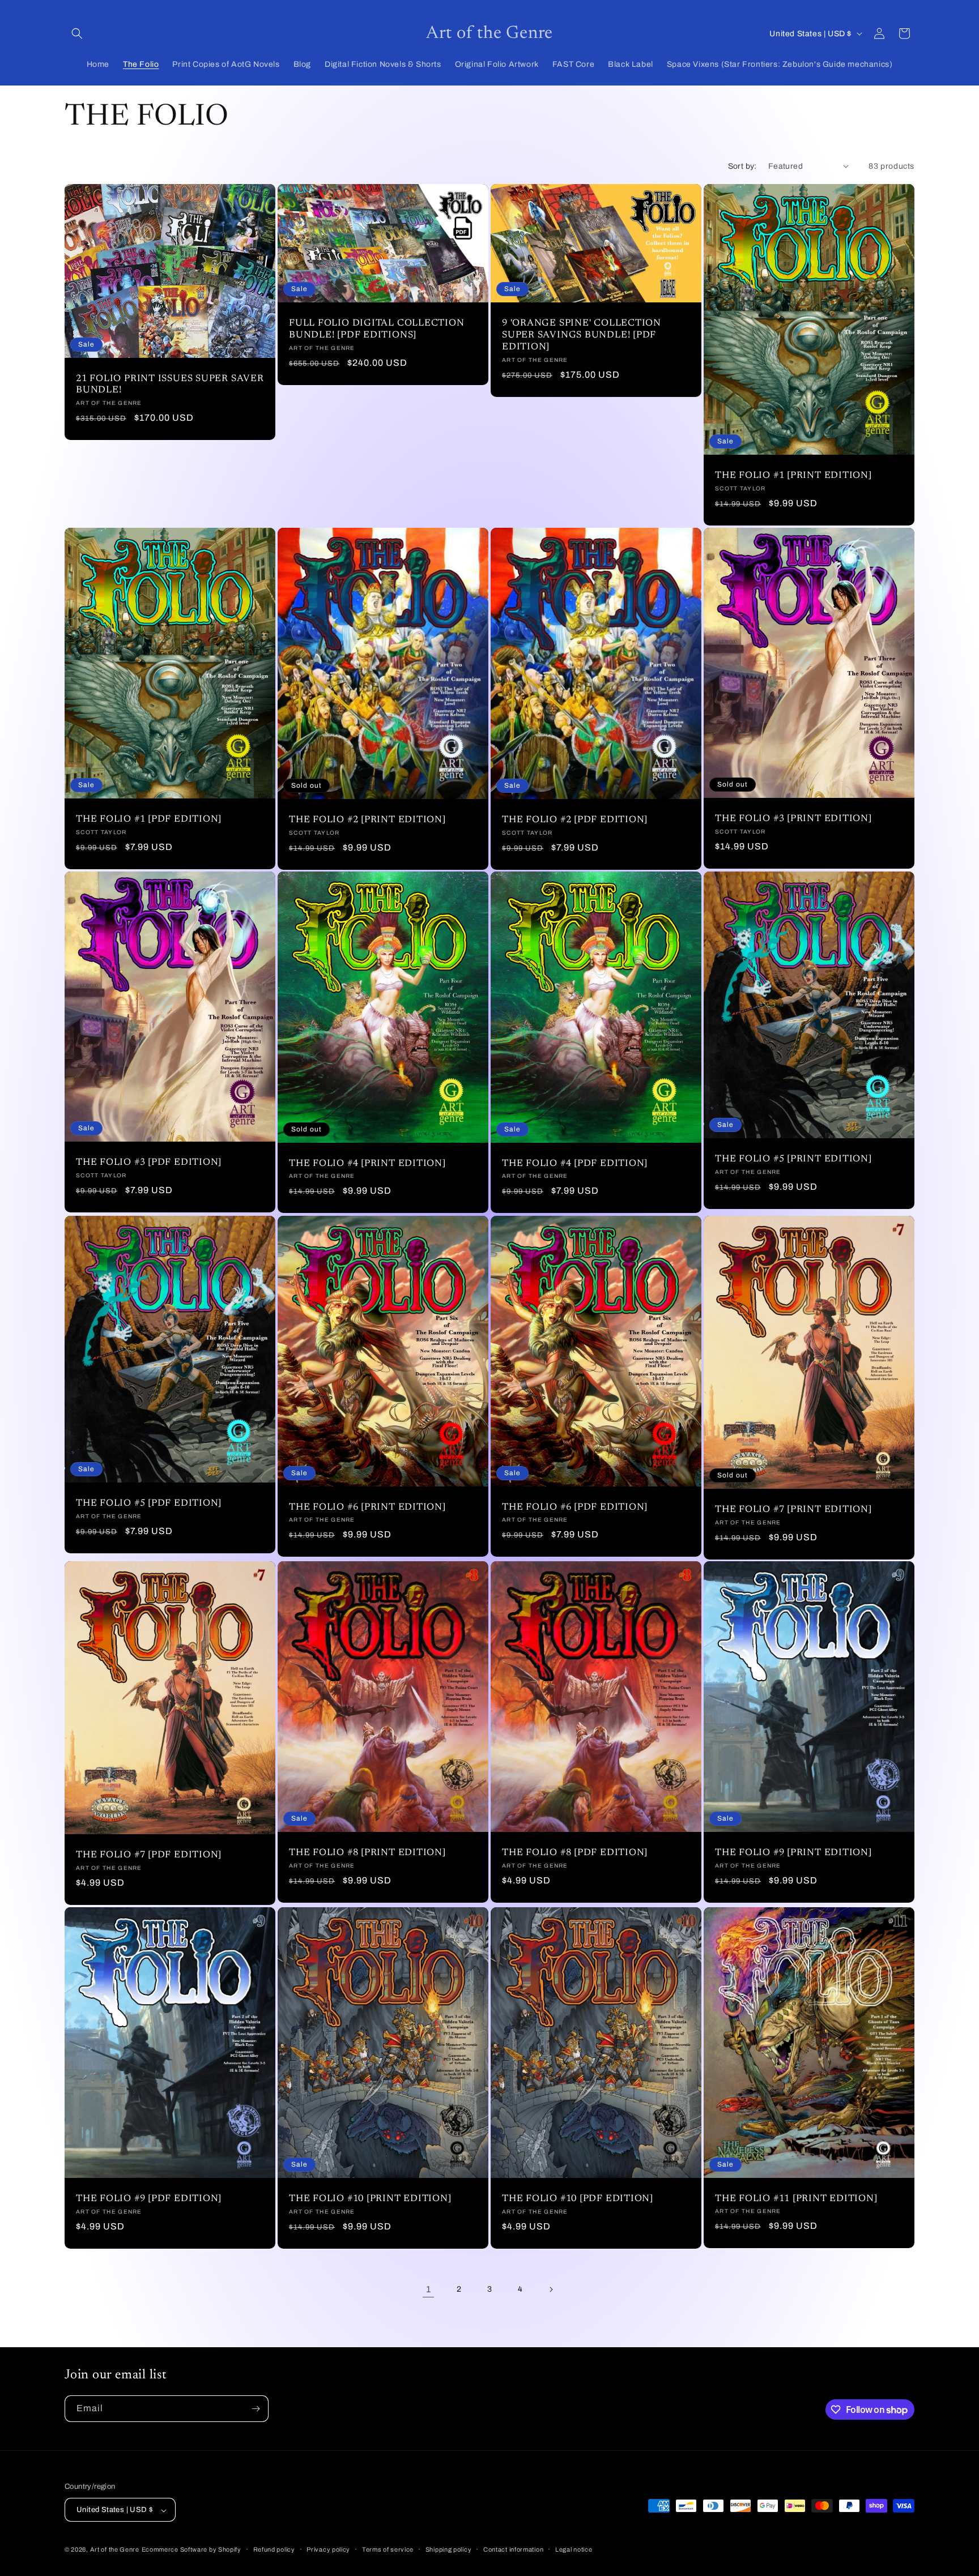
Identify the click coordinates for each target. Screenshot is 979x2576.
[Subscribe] (256, 2409)
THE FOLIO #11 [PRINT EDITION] (796, 2199)
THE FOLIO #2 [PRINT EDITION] (367, 820)
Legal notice (574, 2549)
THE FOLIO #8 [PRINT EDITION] (367, 1853)
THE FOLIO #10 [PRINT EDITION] (370, 2199)
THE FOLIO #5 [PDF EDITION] (149, 1503)
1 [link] (429, 2289)
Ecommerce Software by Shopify (191, 2550)
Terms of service (388, 2549)
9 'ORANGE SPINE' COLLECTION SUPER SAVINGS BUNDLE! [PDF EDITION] (582, 335)
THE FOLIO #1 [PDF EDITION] (149, 819)
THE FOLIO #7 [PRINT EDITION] (793, 1510)
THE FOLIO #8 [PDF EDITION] (575, 1853)
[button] (77, 33)
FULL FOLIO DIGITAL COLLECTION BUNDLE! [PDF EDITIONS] (377, 329)
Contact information (513, 2549)
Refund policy (274, 2549)
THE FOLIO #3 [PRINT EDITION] (793, 819)
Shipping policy (449, 2549)
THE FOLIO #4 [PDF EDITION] (575, 1164)
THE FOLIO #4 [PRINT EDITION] (367, 1164)
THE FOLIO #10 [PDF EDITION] (578, 2199)
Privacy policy (328, 2549)
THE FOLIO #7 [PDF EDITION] (149, 1855)
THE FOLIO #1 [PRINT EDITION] (793, 476)
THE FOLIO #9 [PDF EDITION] (149, 2199)
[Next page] (551, 2289)
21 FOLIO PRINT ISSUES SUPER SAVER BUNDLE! (170, 385)
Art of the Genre (115, 2550)
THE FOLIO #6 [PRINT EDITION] (367, 1507)
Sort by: (742, 166)
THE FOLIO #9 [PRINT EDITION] (793, 1853)
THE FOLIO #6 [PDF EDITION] (575, 1507)
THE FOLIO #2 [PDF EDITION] (575, 820)
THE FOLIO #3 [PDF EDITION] (149, 1163)
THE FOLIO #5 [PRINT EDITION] (793, 1159)
